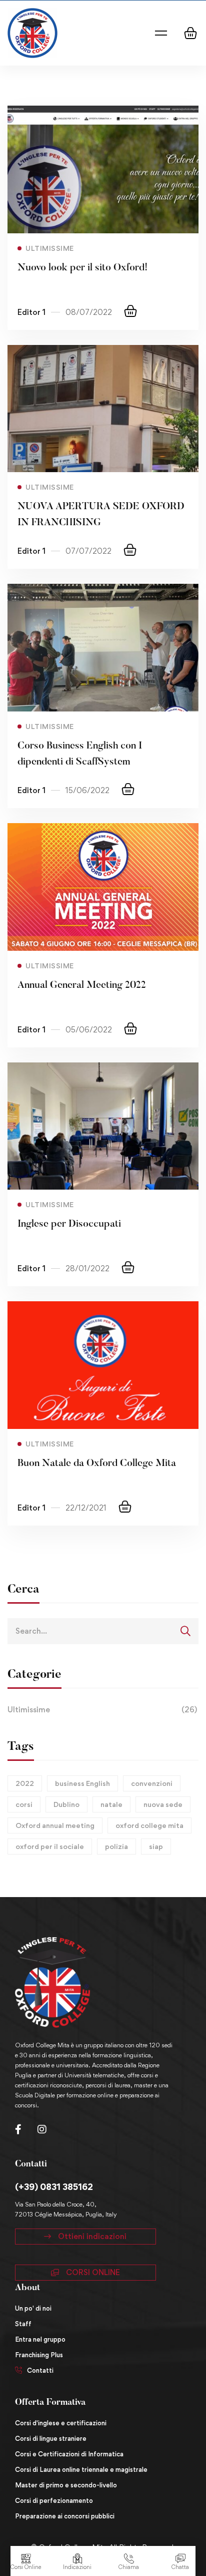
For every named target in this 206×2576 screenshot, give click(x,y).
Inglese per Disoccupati (69, 1224)
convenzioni (152, 1783)
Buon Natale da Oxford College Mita (97, 1463)
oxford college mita (149, 1825)
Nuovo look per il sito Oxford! (82, 268)
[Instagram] (42, 2129)
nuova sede (163, 1804)
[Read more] (103, 113)
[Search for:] (103, 1631)
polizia (116, 1846)
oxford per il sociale (50, 1846)
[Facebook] (18, 2129)
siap (156, 1846)
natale (111, 1804)
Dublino (66, 1804)
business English (82, 1783)
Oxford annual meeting (55, 1825)
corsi (24, 1804)
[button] (85, 2237)
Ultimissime (102, 1710)
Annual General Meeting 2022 (82, 985)
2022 (25, 1783)
